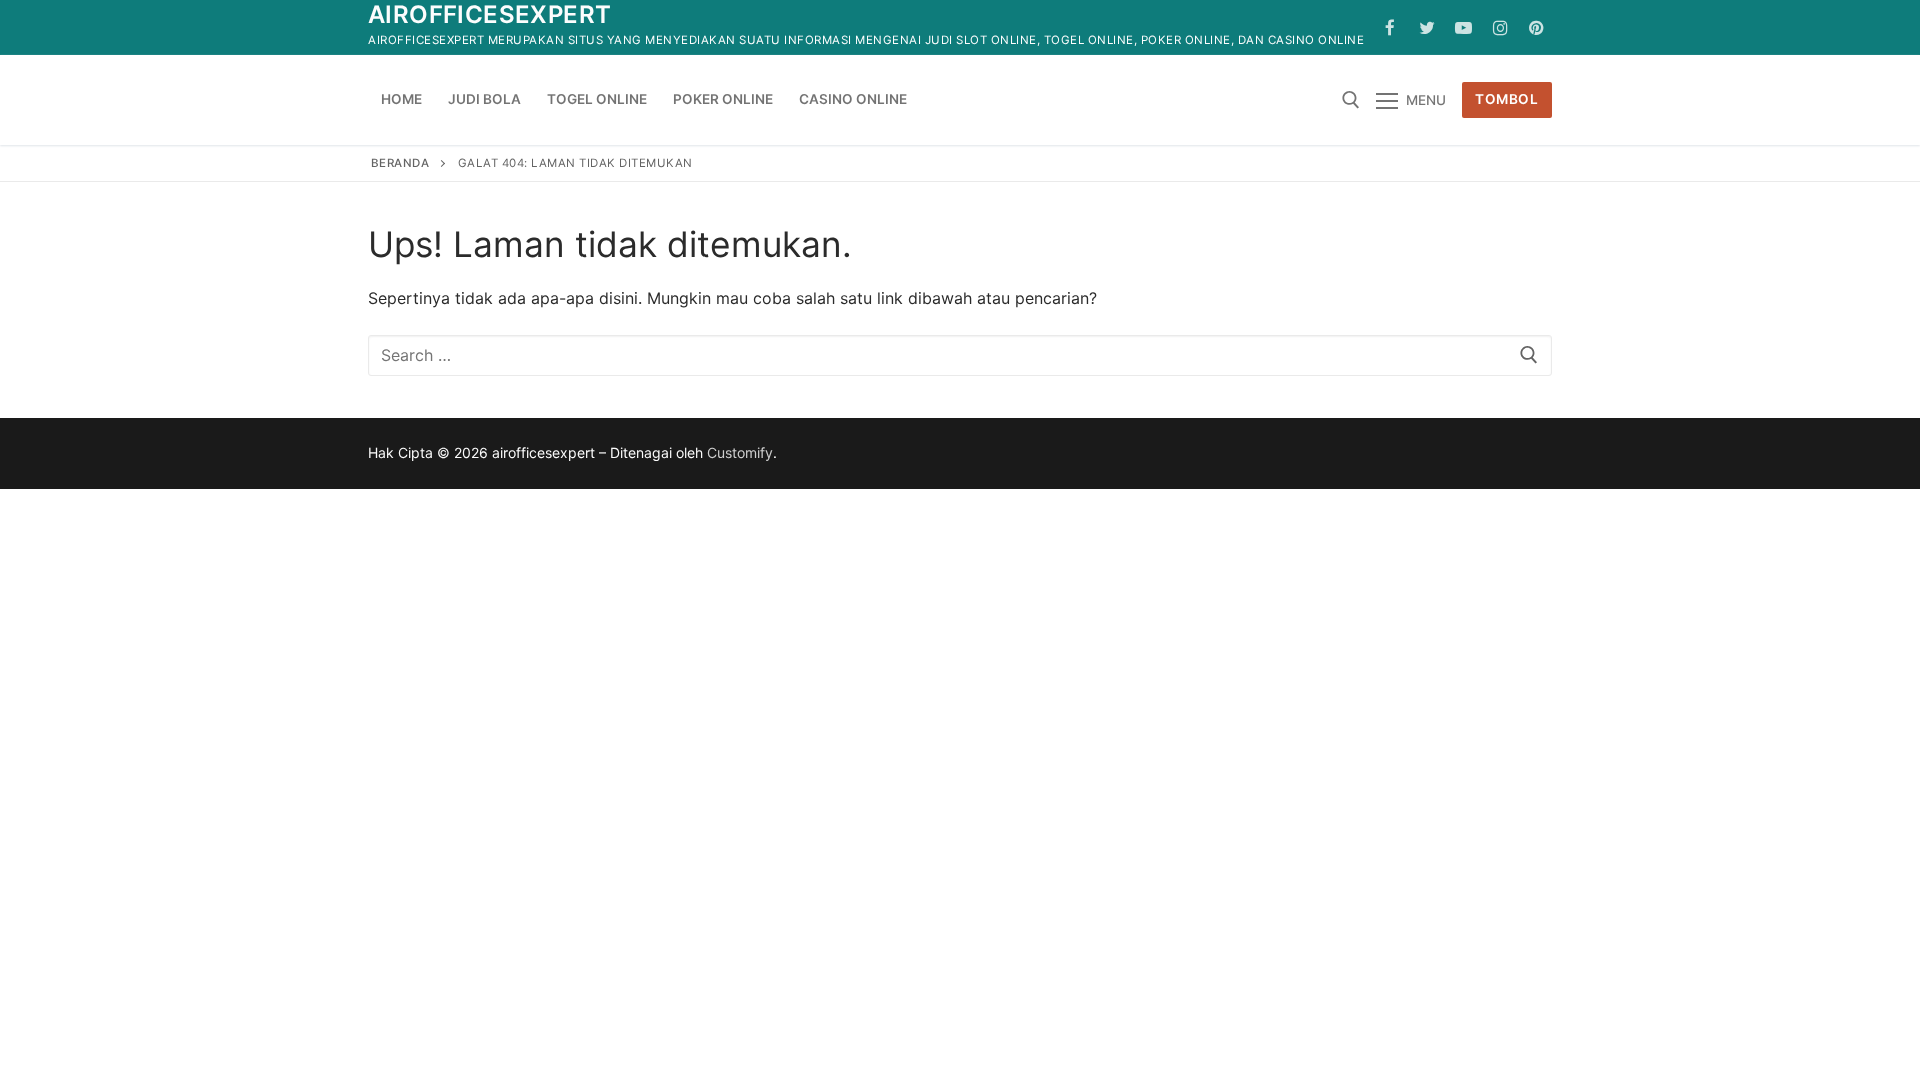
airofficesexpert (489, 14)
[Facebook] (1390, 27)
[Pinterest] (1536, 27)
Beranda (400, 163)
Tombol (1506, 99)
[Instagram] (1500, 27)
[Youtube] (1463, 27)
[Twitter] (1427, 27)
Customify (740, 452)
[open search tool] (1351, 100)
